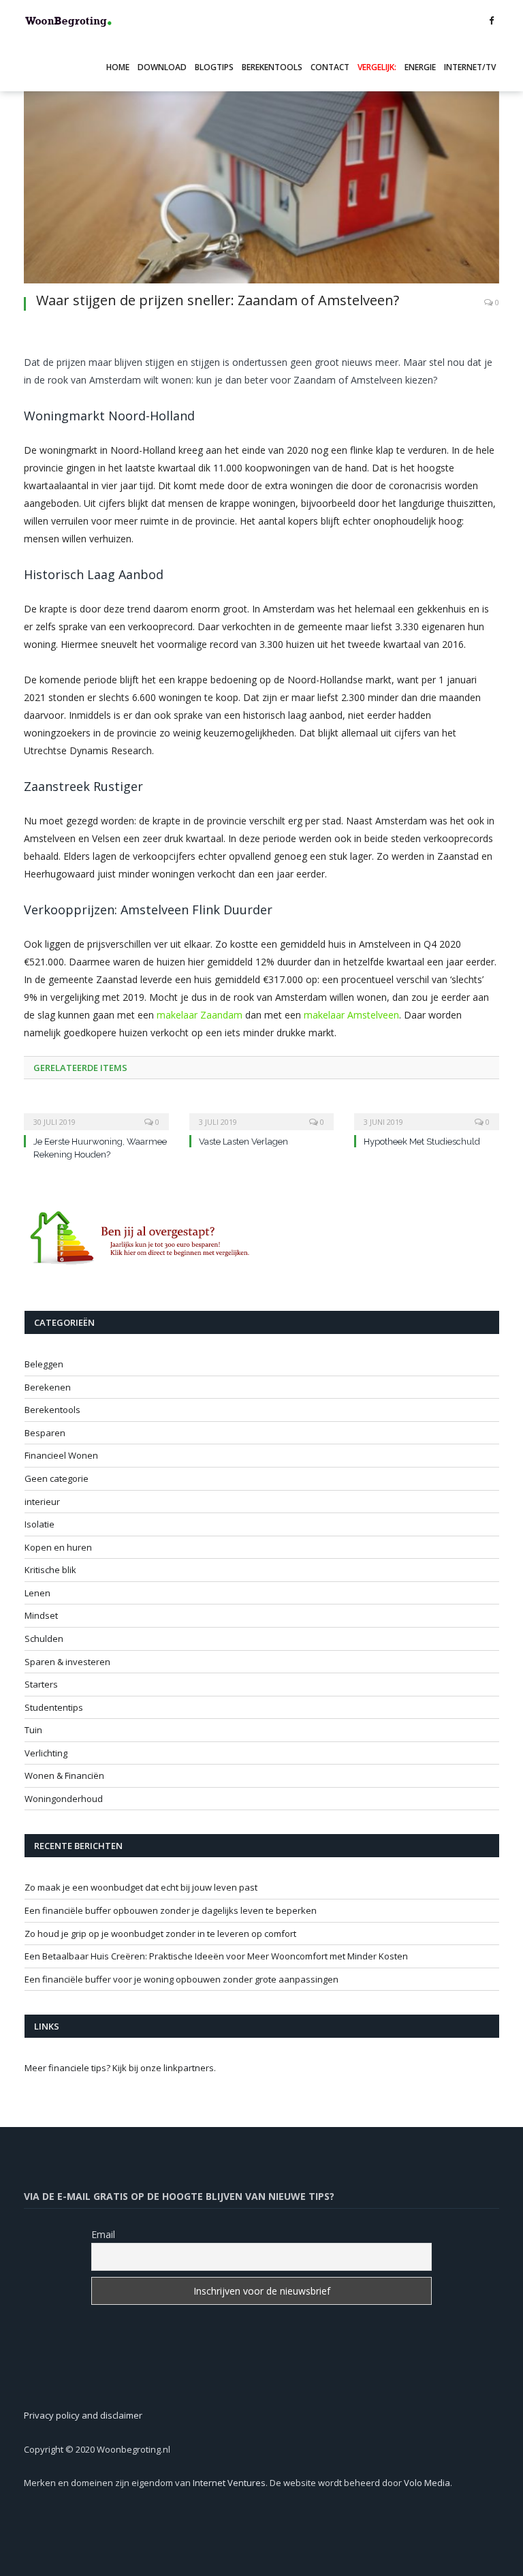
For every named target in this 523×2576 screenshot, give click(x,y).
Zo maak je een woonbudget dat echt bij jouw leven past (141, 1887)
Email (103, 2234)
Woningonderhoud (64, 1799)
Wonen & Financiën (64, 1775)
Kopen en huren (58, 1547)
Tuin (33, 1730)
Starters (41, 1684)
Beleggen (44, 1364)
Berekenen (48, 1387)
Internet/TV (470, 67)
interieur (42, 1502)
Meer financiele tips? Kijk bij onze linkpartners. (120, 2068)
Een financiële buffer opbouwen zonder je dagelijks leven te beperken (171, 1910)
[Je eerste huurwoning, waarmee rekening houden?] (96, 1113)
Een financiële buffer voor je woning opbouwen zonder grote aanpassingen (181, 1979)
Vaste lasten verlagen (243, 1142)
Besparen (45, 1433)
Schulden (44, 1639)
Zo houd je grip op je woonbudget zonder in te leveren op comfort (160, 1934)
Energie (420, 67)
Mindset (41, 1615)
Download (162, 67)
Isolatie (39, 1524)
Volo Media (427, 2483)
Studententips (54, 1707)
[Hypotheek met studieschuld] (427, 1113)
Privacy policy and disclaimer (83, 2415)
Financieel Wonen (61, 1455)
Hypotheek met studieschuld (422, 1142)
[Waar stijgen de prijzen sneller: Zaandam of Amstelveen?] (261, 170)
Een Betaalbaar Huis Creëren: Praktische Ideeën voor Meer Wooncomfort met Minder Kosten (216, 1956)
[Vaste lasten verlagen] (262, 1113)
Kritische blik (50, 1570)
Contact (330, 67)
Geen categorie (57, 1478)
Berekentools (272, 67)
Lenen (37, 1593)
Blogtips (214, 67)
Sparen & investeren (67, 1662)
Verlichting (46, 1753)
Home (118, 67)
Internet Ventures (229, 2483)
